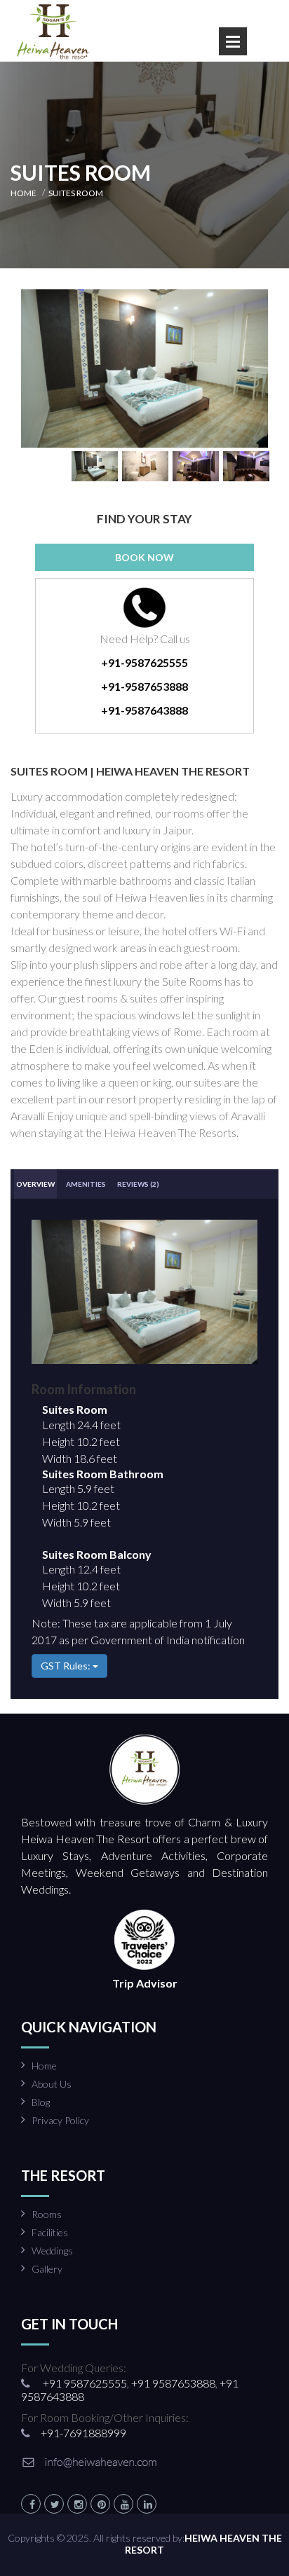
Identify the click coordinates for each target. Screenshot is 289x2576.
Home (44, 2066)
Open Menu (233, 41)
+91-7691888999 (83, 2433)
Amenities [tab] (86, 1184)
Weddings (52, 2251)
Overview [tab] (35, 1184)
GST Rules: (67, 1666)
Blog (41, 2102)
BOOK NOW (144, 557)
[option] (144, 369)
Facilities (50, 2232)
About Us (52, 2084)
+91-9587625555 (144, 662)
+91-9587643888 (144, 710)
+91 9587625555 (84, 2383)
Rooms (47, 2214)
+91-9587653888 (144, 686)
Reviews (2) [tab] (138, 1184)
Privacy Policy (60, 2120)
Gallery (47, 2269)
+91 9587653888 (172, 2383)
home (23, 193)
